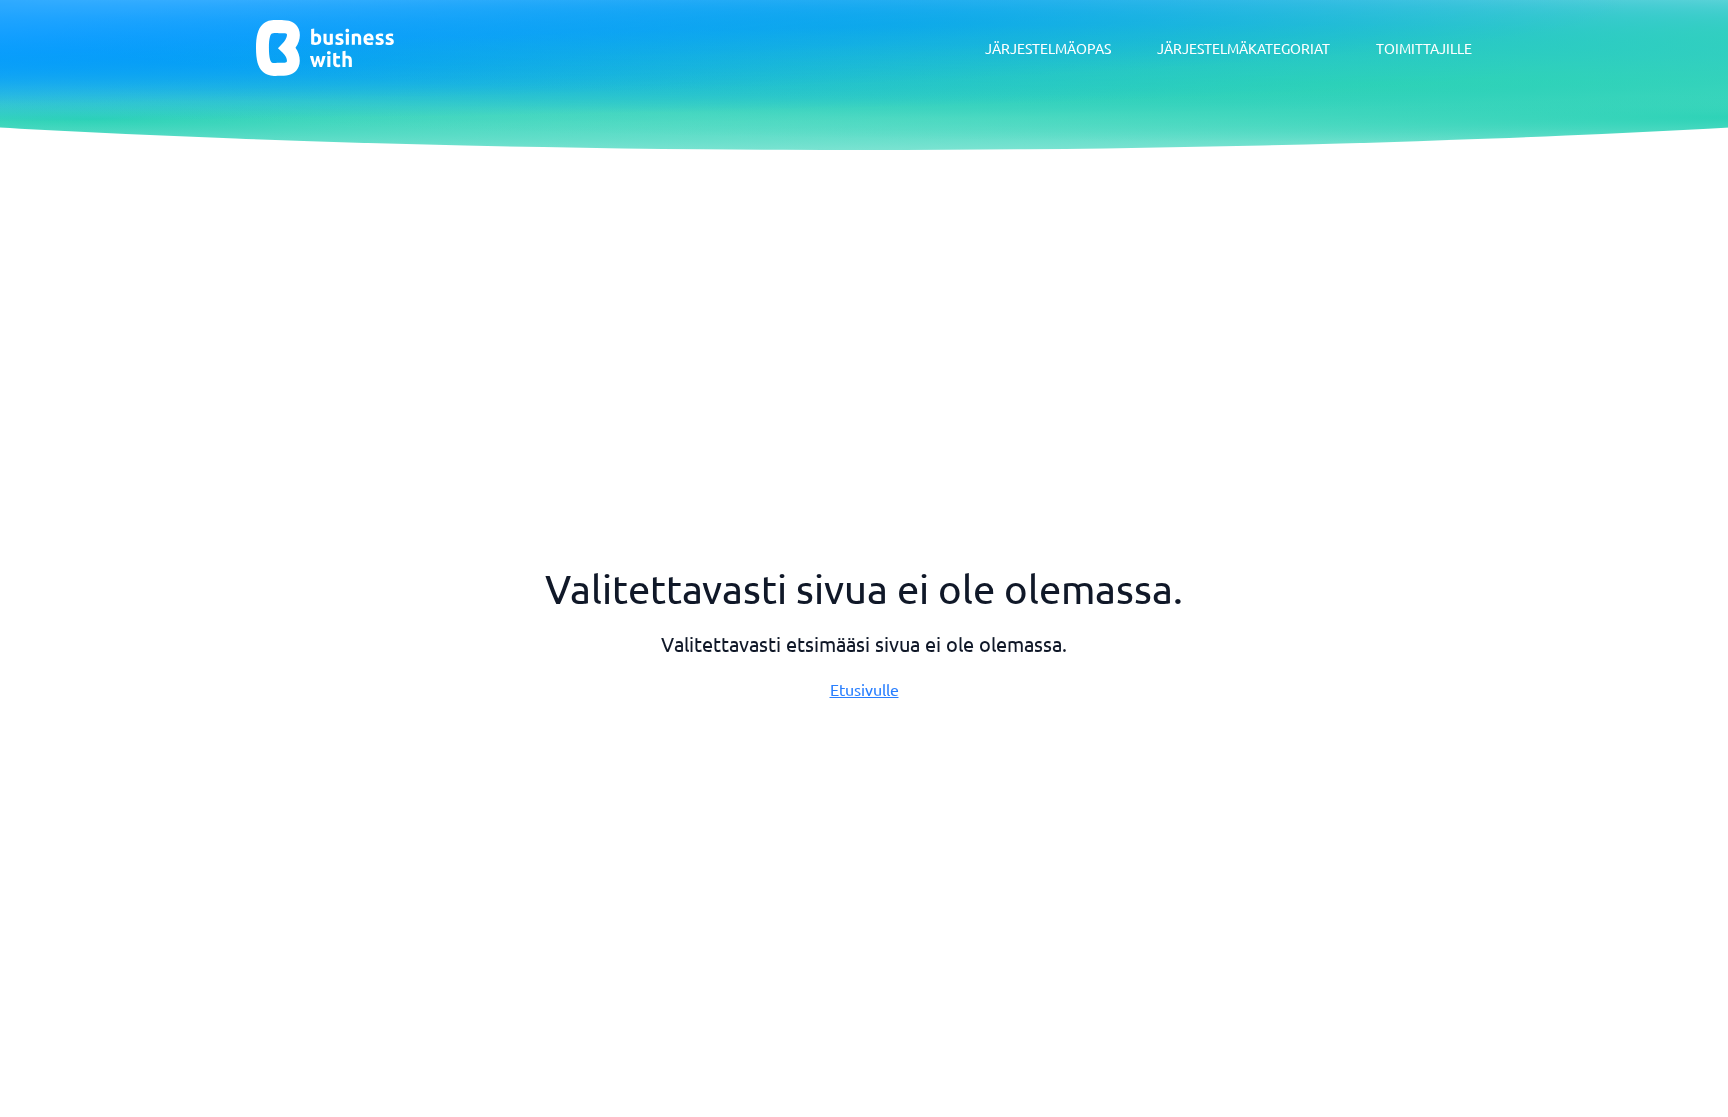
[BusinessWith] (325, 48)
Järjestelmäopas (1048, 48)
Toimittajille (1424, 48)
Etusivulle (864, 689)
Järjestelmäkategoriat (1243, 48)
